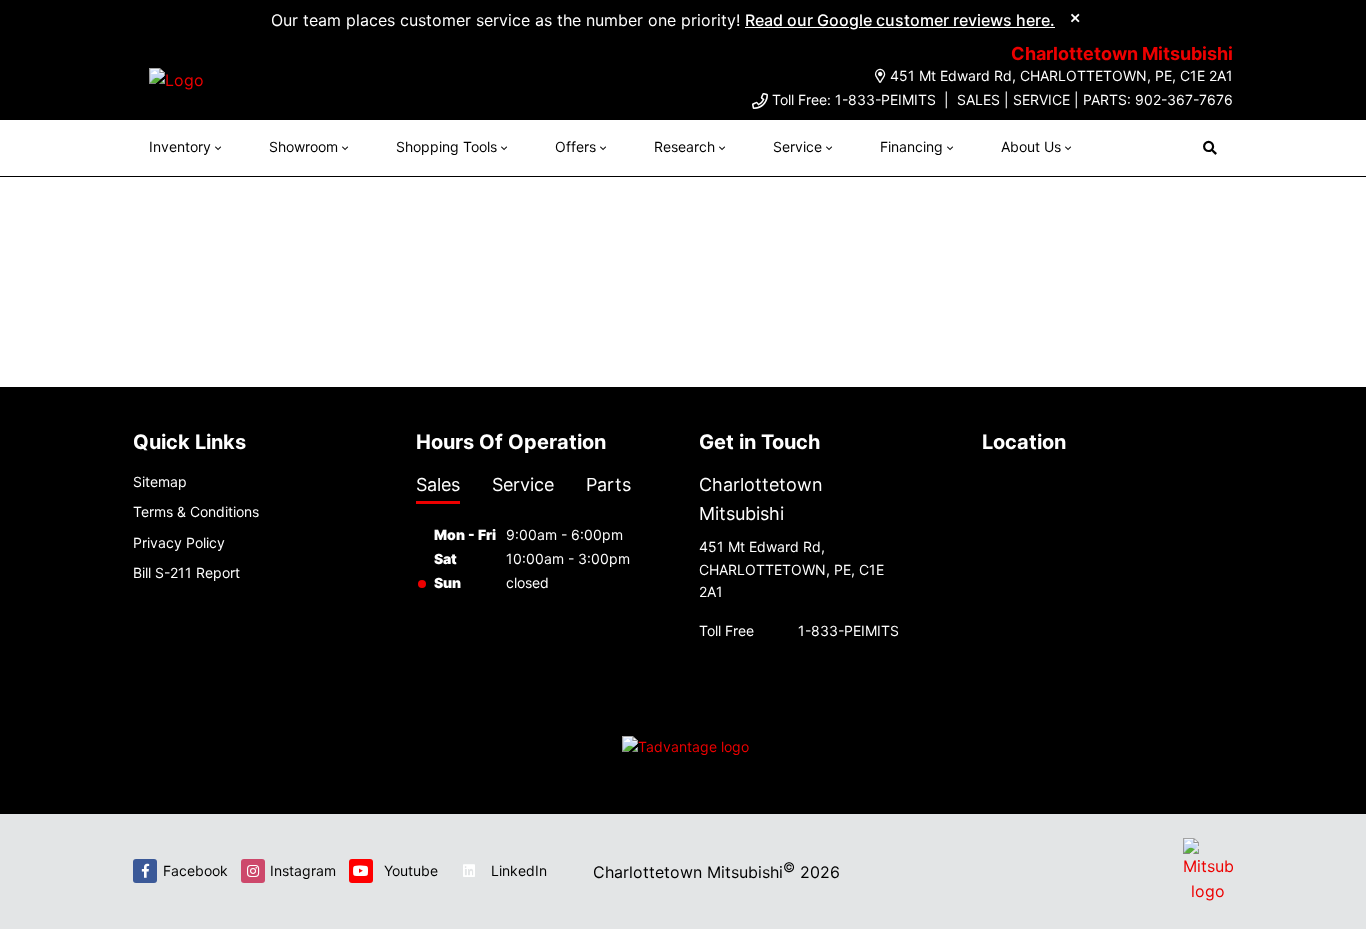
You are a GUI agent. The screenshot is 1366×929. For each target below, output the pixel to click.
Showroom (303, 146)
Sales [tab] (438, 484)
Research (684, 146)
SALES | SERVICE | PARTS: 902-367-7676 (1095, 99)
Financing (911, 146)
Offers (575, 146)
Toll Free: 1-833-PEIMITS (854, 99)
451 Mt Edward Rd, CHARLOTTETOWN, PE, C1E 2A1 (1061, 75)
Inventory (180, 146)
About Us (1031, 146)
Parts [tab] (608, 484)
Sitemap (160, 481)
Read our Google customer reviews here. (900, 20)
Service (797, 146)
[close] (1075, 17)
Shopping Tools (446, 146)
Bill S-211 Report (186, 572)
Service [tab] (523, 484)
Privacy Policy (179, 542)
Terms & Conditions (196, 511)
